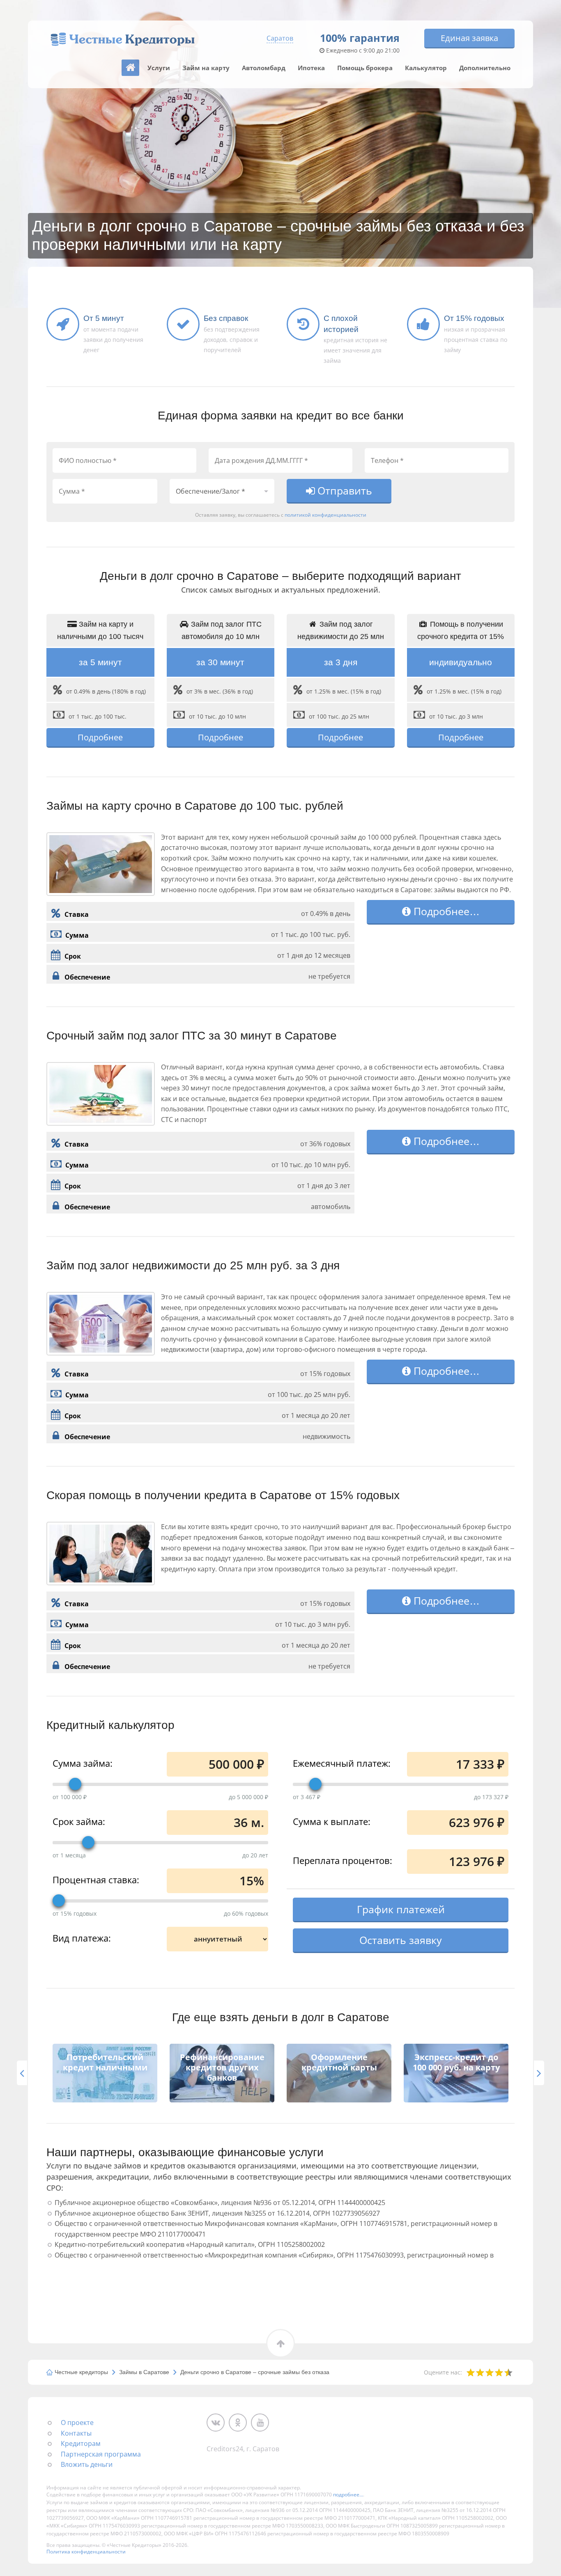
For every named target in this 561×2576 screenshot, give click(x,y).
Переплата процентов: (343, 1860)
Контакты (76, 2433)
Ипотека (311, 68)
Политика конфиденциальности (86, 2552)
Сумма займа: (83, 1763)
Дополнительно (485, 68)
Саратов (280, 38)
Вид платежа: (82, 1937)
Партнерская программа (101, 2454)
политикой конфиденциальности (325, 515)
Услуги (159, 68)
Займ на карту (206, 68)
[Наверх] (130, 68)
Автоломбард (264, 68)
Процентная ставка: (96, 1879)
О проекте (77, 2423)
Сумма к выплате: (332, 1821)
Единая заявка (469, 38)
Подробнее (100, 737)
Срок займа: (79, 1821)
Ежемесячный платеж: (342, 1763)
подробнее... (348, 2495)
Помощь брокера (365, 68)
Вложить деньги (87, 2464)
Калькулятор (426, 68)
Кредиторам (81, 2443)
